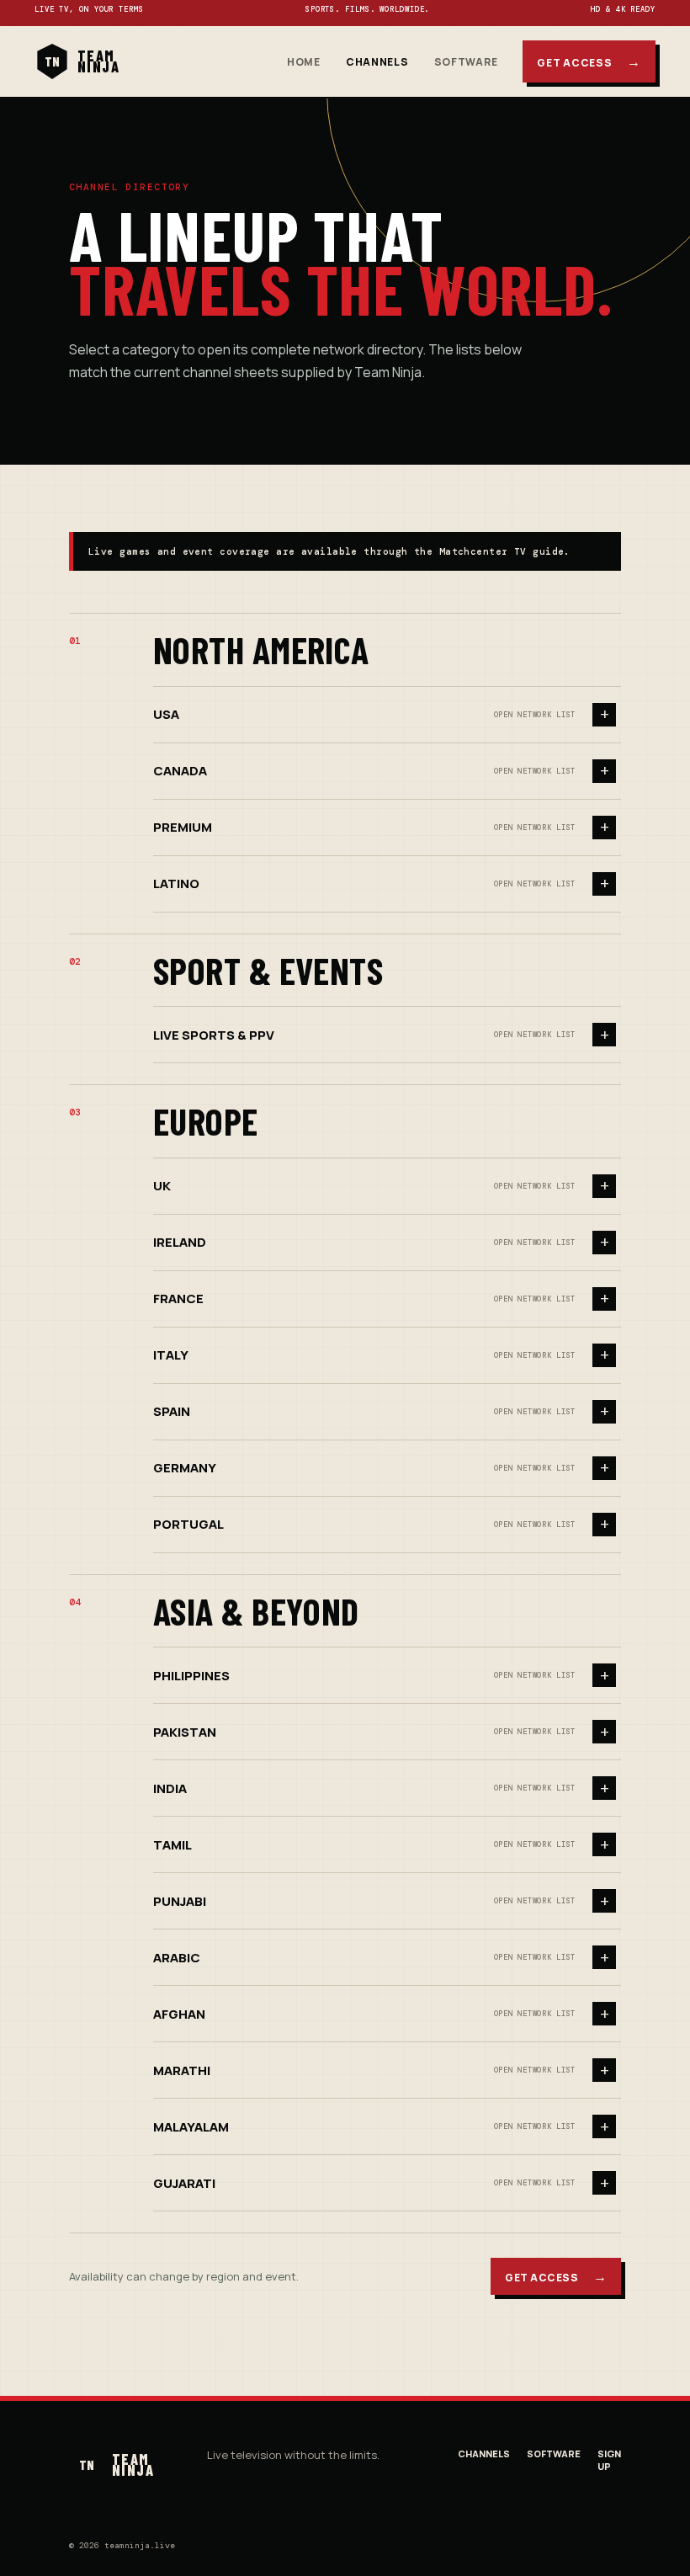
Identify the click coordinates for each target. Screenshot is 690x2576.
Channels (377, 62)
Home (304, 62)
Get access (556, 2276)
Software (466, 62)
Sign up (609, 2460)
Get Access (589, 61)
